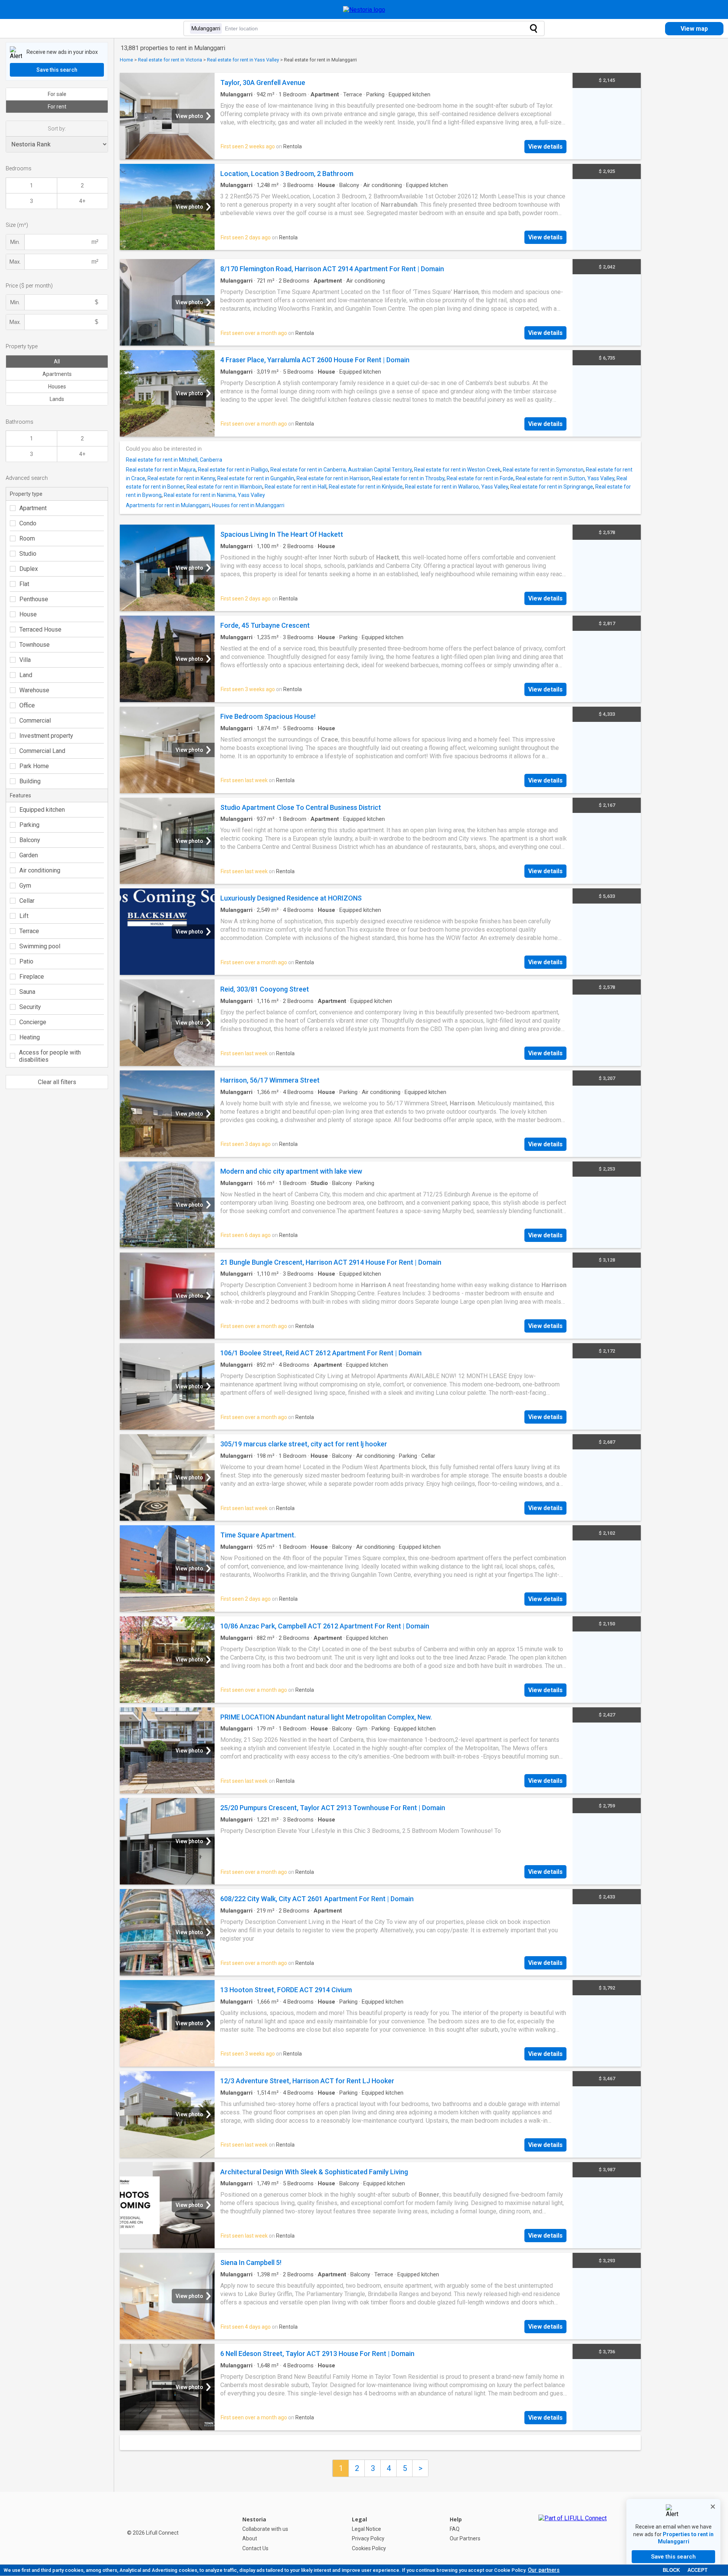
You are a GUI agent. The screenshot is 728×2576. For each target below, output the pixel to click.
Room (27, 538)
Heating (30, 1037)
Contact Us (255, 2548)
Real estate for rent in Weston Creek (457, 470)
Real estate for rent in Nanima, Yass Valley (214, 495)
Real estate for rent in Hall (296, 487)
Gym (25, 886)
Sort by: (57, 129)
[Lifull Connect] (573, 2534)
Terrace (29, 931)
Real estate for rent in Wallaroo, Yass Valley (457, 487)
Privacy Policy (368, 2538)
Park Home (34, 766)
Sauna (27, 992)
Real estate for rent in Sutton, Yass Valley (565, 478)
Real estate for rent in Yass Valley (243, 60)
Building (30, 781)
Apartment (33, 508)
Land (26, 675)
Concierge (33, 1022)
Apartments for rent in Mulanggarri (168, 505)
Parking (29, 825)
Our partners (544, 2570)
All (57, 361)
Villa (25, 660)
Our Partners (465, 2538)
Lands (57, 399)
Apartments (57, 374)
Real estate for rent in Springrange (552, 487)
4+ (82, 201)
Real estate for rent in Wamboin (224, 487)
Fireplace (32, 977)
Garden (29, 855)
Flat (24, 584)
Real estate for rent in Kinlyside (366, 487)
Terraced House (40, 629)
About (250, 2538)
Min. (15, 242)
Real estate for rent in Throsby (408, 478)
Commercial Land (42, 751)
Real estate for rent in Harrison (333, 478)
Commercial (35, 721)
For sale (57, 94)
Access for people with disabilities (50, 1056)
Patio (26, 961)
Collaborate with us (265, 2529)
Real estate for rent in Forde (480, 478)
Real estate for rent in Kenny (181, 478)
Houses (57, 387)
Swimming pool (40, 946)
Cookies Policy (369, 2548)
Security (30, 1007)
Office (27, 705)
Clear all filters (57, 1082)
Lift (24, 916)
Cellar (27, 901)
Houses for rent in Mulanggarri (248, 505)
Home (126, 60)
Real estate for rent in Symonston (543, 470)
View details (545, 147)
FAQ (455, 2529)
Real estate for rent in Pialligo (233, 470)
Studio (28, 554)
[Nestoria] (364, 10)
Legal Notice (366, 2529)
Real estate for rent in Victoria (170, 60)
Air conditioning (40, 870)
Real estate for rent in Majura (161, 470)
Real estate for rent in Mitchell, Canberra (174, 460)
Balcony (30, 840)
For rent (57, 107)
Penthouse (34, 599)
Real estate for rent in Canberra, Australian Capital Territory (341, 470)
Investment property (46, 736)
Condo (28, 523)
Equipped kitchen (42, 810)
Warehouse (34, 690)
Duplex (29, 569)
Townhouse (35, 645)
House (28, 614)
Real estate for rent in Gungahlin (256, 478)
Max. (15, 262)
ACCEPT (697, 2570)
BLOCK (671, 2570)
